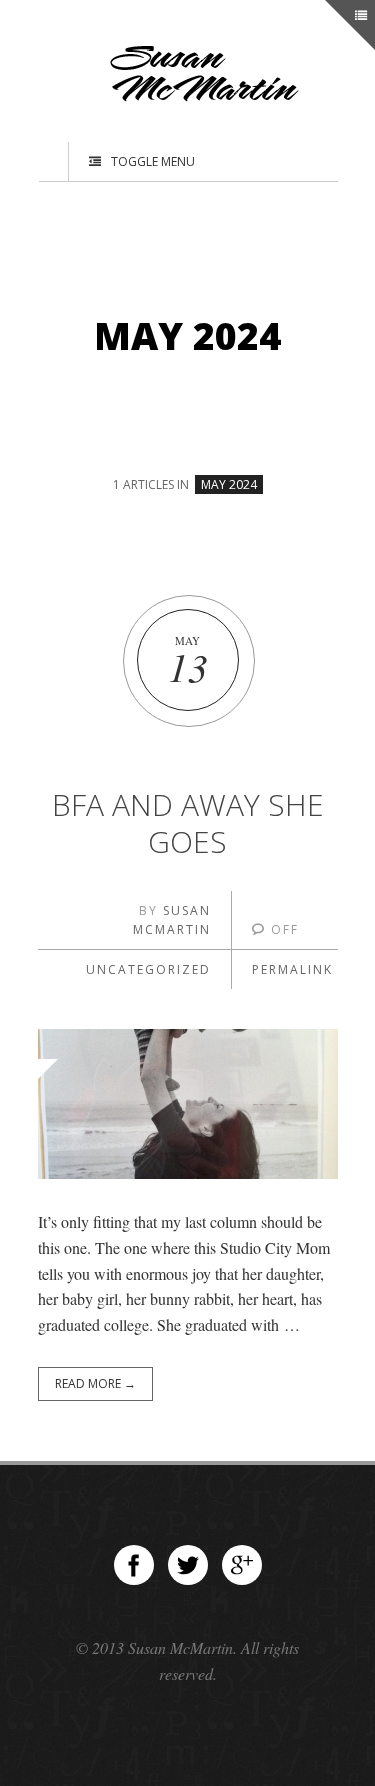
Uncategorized (148, 969)
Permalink (292, 969)
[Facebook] (134, 1565)
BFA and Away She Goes (188, 823)
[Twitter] (188, 1565)
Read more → (95, 1383)
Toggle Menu (153, 161)
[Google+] (242, 1565)
